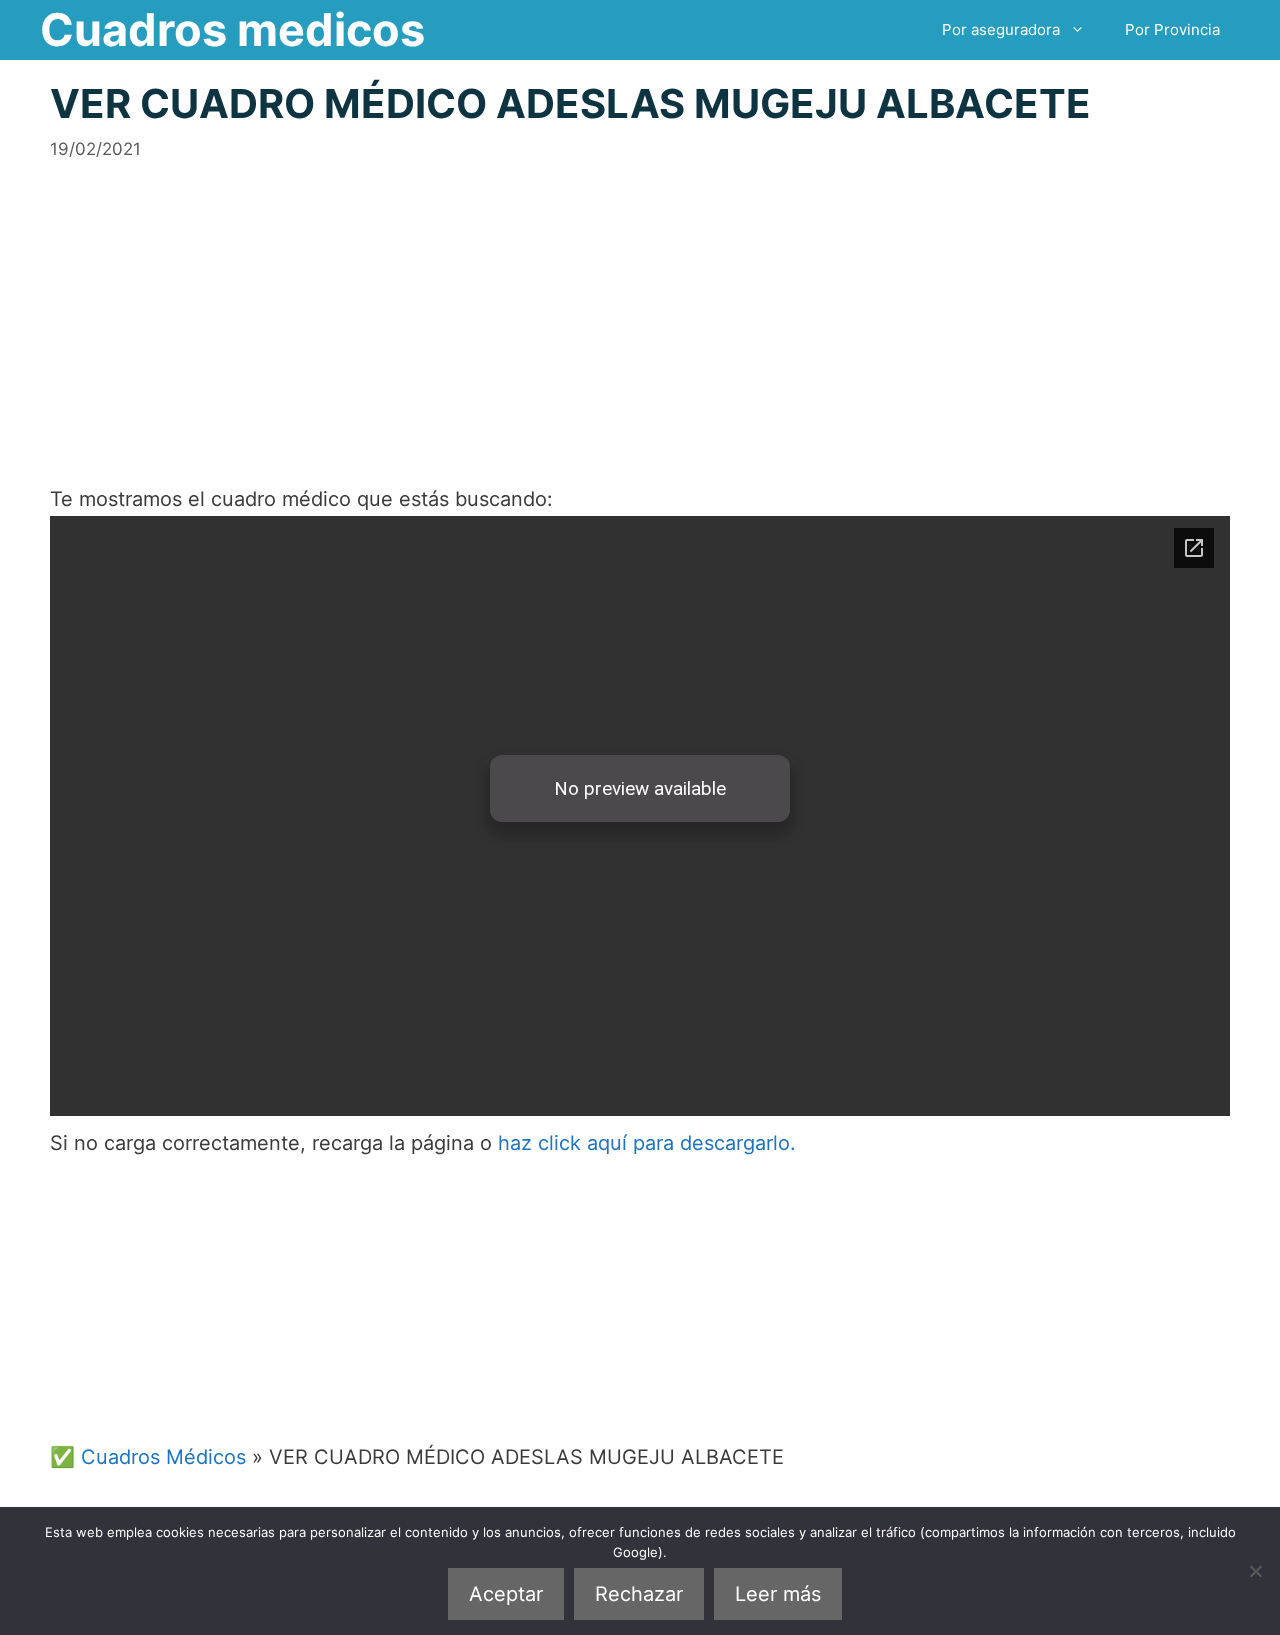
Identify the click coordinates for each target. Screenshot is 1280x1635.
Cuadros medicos (232, 29)
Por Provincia (1172, 29)
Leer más (778, 1594)
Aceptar (506, 1594)
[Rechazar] (1255, 1571)
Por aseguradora (1001, 29)
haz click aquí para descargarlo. (647, 1143)
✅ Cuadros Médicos (148, 1457)
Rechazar (639, 1594)
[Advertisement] (640, 302)
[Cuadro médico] (640, 816)
